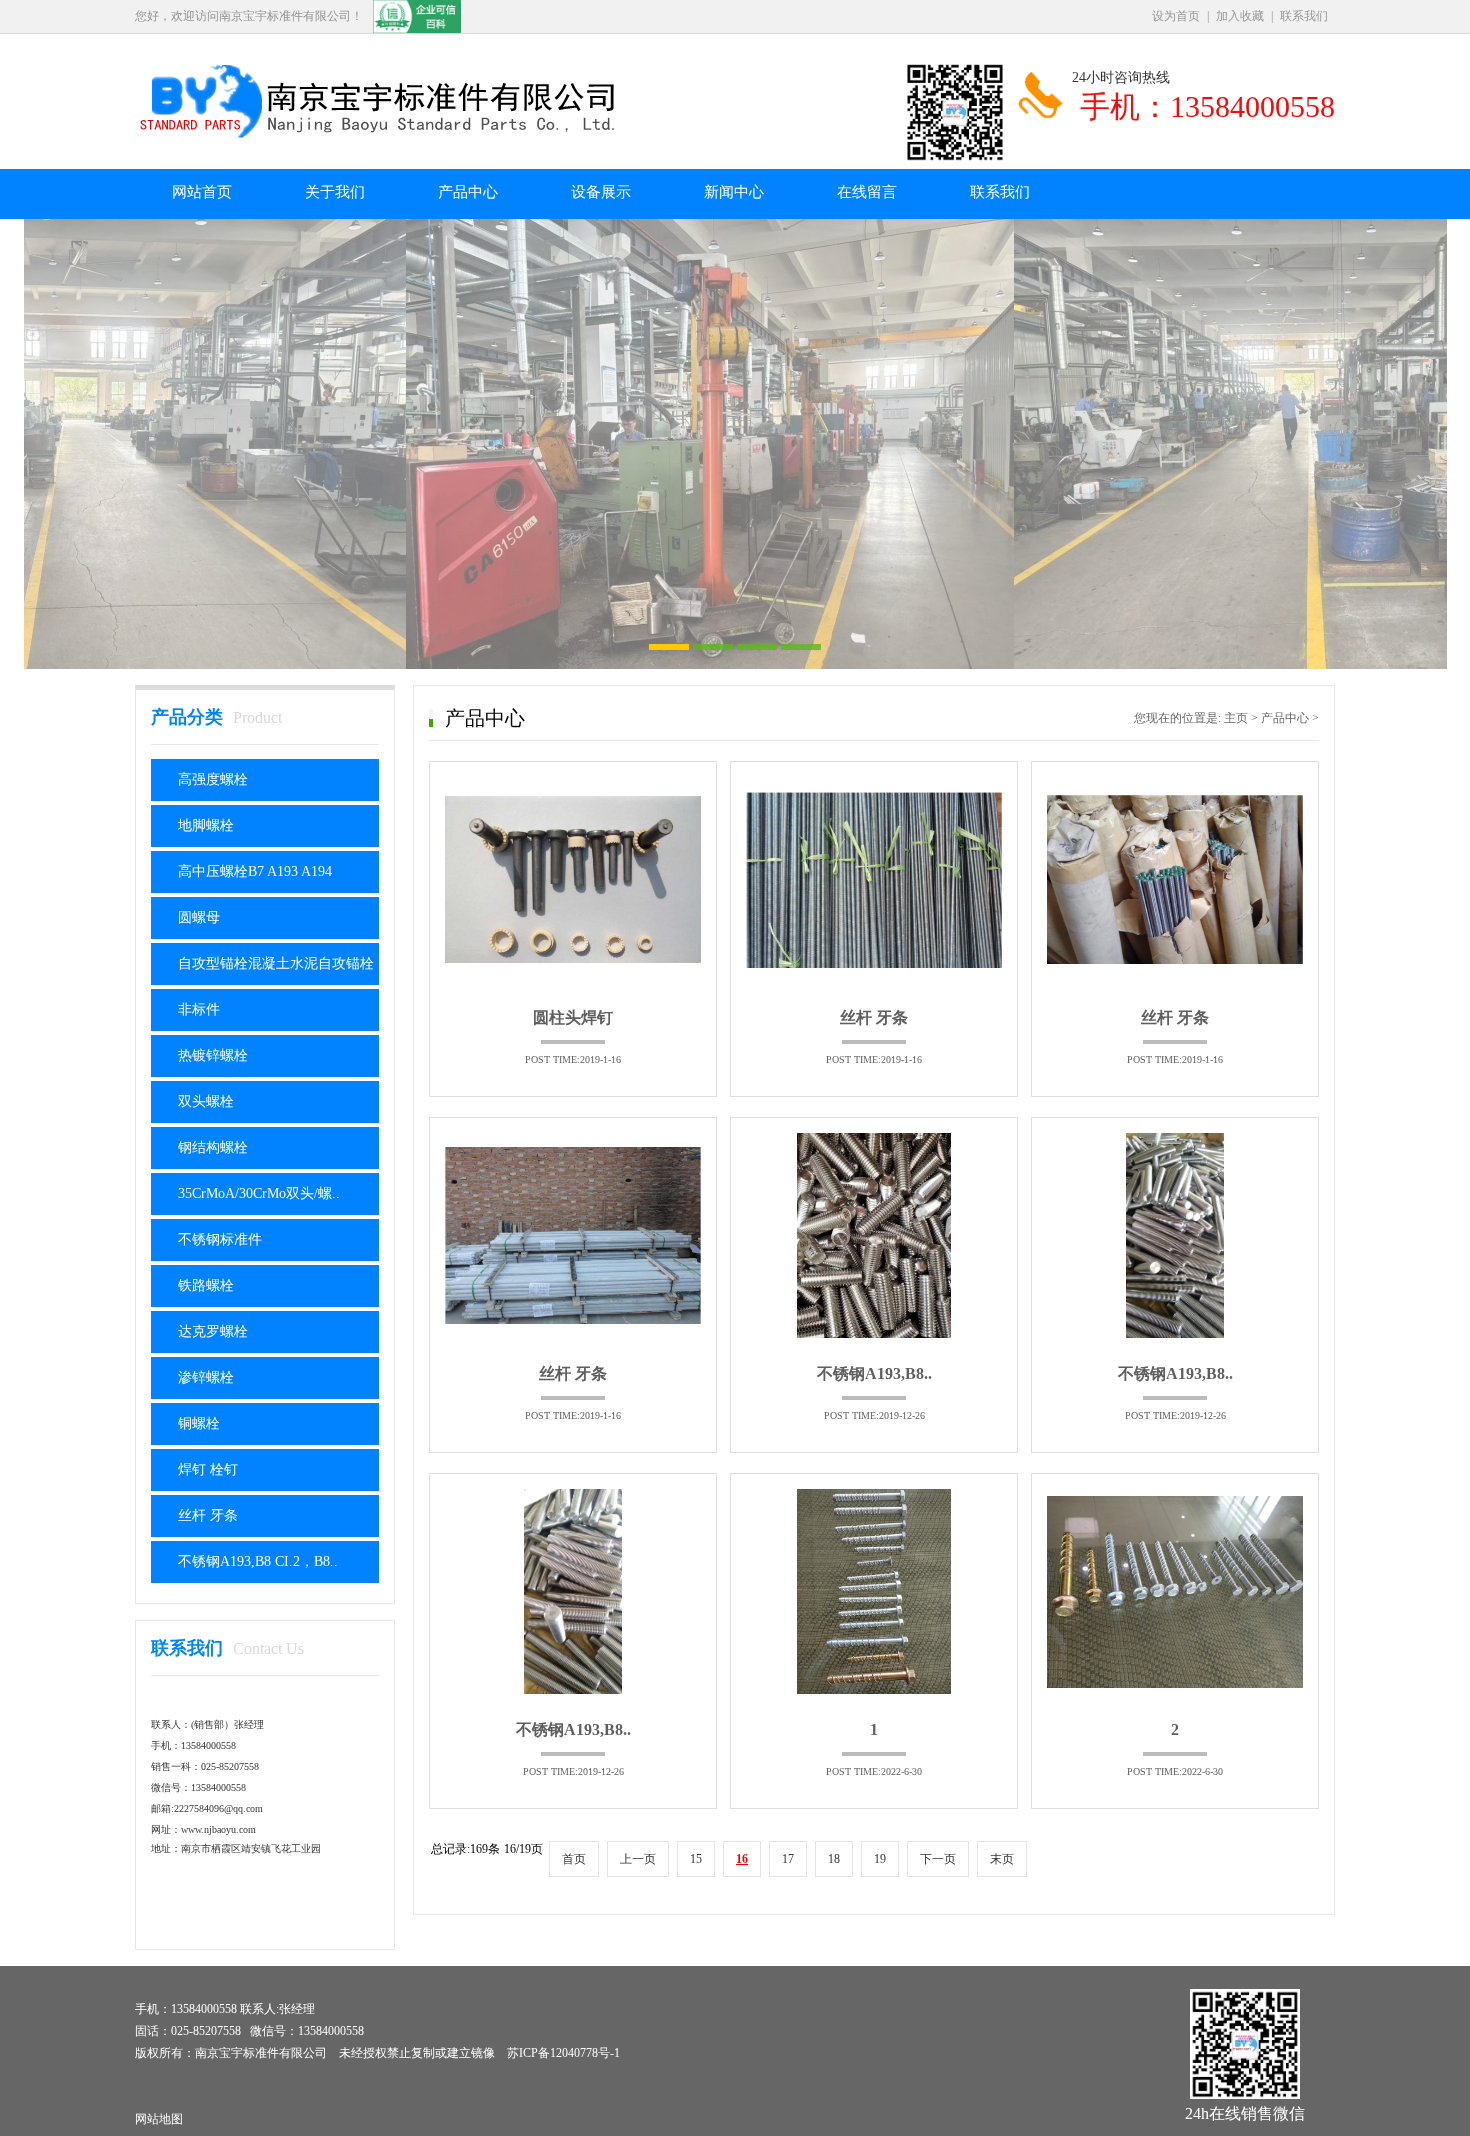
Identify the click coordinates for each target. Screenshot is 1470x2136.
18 (834, 1859)
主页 (1236, 718)
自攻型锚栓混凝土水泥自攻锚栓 (276, 963)
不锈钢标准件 (220, 1239)
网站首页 (202, 192)
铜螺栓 (199, 1423)
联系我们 (1304, 16)
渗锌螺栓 (206, 1377)
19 (880, 1859)
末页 (1002, 1859)
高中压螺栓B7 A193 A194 (255, 871)
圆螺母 (199, 917)
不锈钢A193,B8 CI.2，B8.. (258, 1561)
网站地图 (159, 2119)
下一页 (938, 1859)
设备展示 (601, 192)
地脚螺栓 (206, 825)
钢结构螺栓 (213, 1147)
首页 (574, 1859)
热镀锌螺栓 (213, 1055)
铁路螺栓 (206, 1285)
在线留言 (867, 192)
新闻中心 (734, 192)
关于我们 (335, 192)
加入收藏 (1240, 16)
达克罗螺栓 (213, 1331)
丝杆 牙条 (208, 1515)
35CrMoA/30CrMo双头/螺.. (259, 1193)
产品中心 (468, 192)
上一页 (638, 1859)
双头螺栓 (206, 1101)
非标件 (199, 1009)
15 (696, 1859)
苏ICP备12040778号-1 (563, 2053)
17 (788, 1859)
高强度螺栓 (213, 779)
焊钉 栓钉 (208, 1469)
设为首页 (1176, 16)
